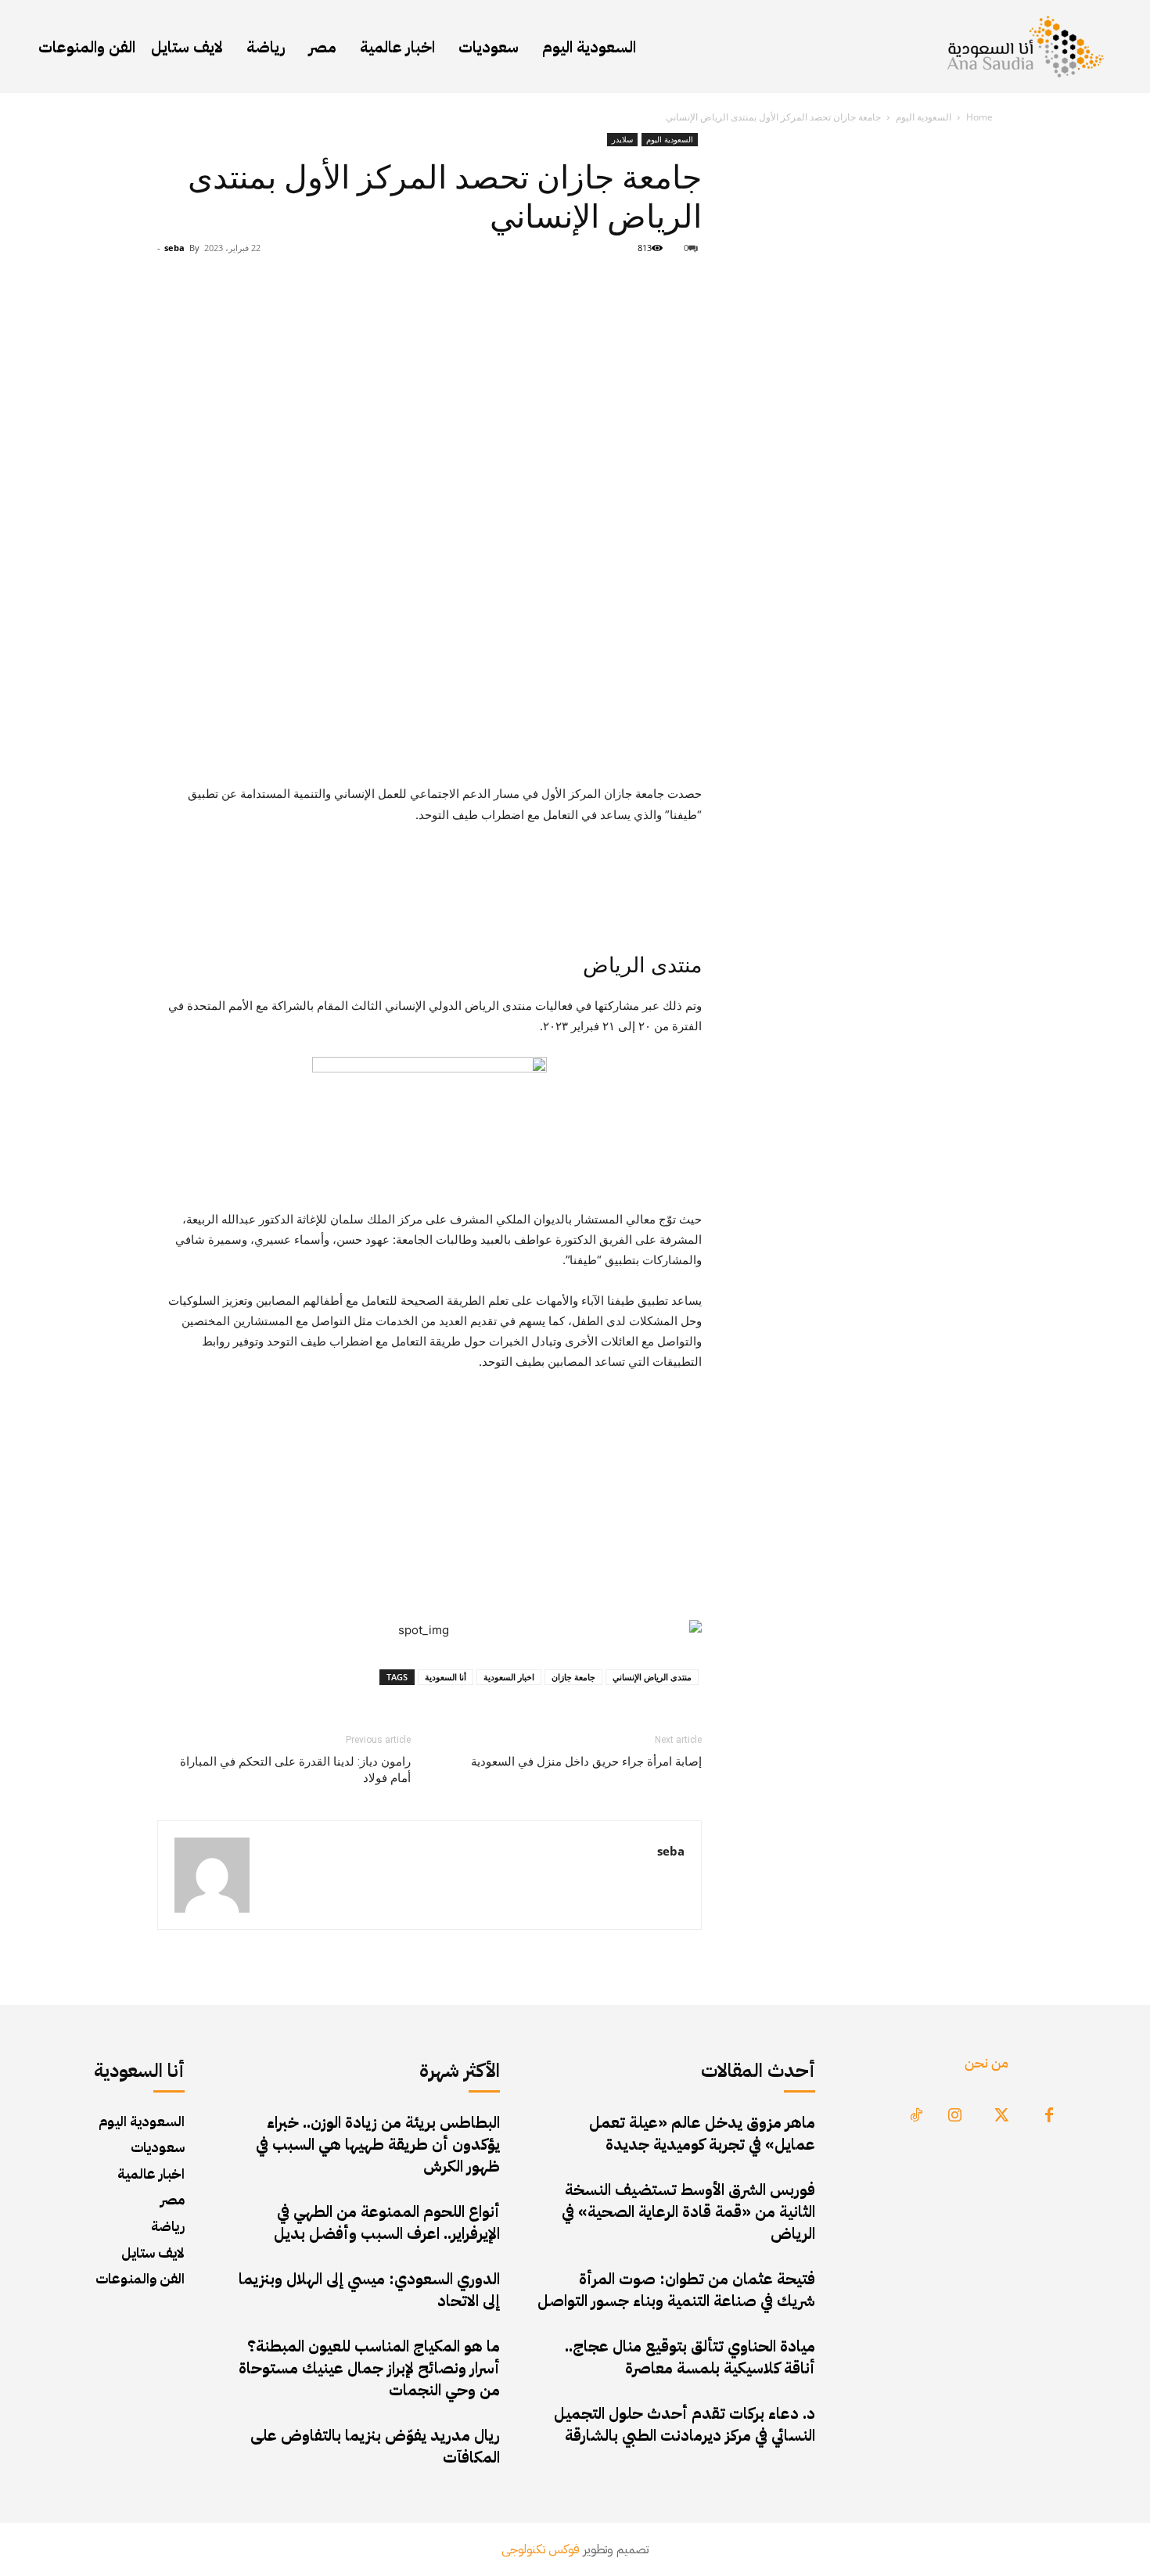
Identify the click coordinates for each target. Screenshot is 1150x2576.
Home (979, 117)
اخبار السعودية (509, 1677)
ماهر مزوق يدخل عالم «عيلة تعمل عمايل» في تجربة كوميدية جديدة (702, 2133)
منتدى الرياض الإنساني (652, 1677)
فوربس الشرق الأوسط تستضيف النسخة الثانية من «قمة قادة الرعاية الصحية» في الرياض (688, 2211)
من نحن (986, 2062)
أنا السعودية (446, 1677)
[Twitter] (1002, 2116)
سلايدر (622, 139)
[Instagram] (955, 2116)
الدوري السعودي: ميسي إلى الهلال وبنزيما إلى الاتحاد (369, 2290)
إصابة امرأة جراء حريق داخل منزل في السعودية (586, 1762)
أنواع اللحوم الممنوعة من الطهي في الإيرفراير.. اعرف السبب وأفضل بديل (387, 2222)
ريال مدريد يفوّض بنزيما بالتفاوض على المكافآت (375, 2446)
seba (174, 248)
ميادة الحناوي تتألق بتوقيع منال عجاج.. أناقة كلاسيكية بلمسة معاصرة (690, 2357)
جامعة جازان (573, 1677)
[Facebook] (1049, 2116)
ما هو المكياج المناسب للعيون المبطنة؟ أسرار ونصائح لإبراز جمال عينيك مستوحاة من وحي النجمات (369, 2368)
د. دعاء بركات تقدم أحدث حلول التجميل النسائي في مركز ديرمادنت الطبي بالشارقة (685, 2424)
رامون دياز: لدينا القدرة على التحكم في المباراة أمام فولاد (295, 1770)
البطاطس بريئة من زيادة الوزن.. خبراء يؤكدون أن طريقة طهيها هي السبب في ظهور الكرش (378, 2144)
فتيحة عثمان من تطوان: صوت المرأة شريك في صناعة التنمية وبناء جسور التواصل (676, 2290)
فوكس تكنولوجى (541, 2549)
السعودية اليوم (924, 117)
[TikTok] (916, 2116)
